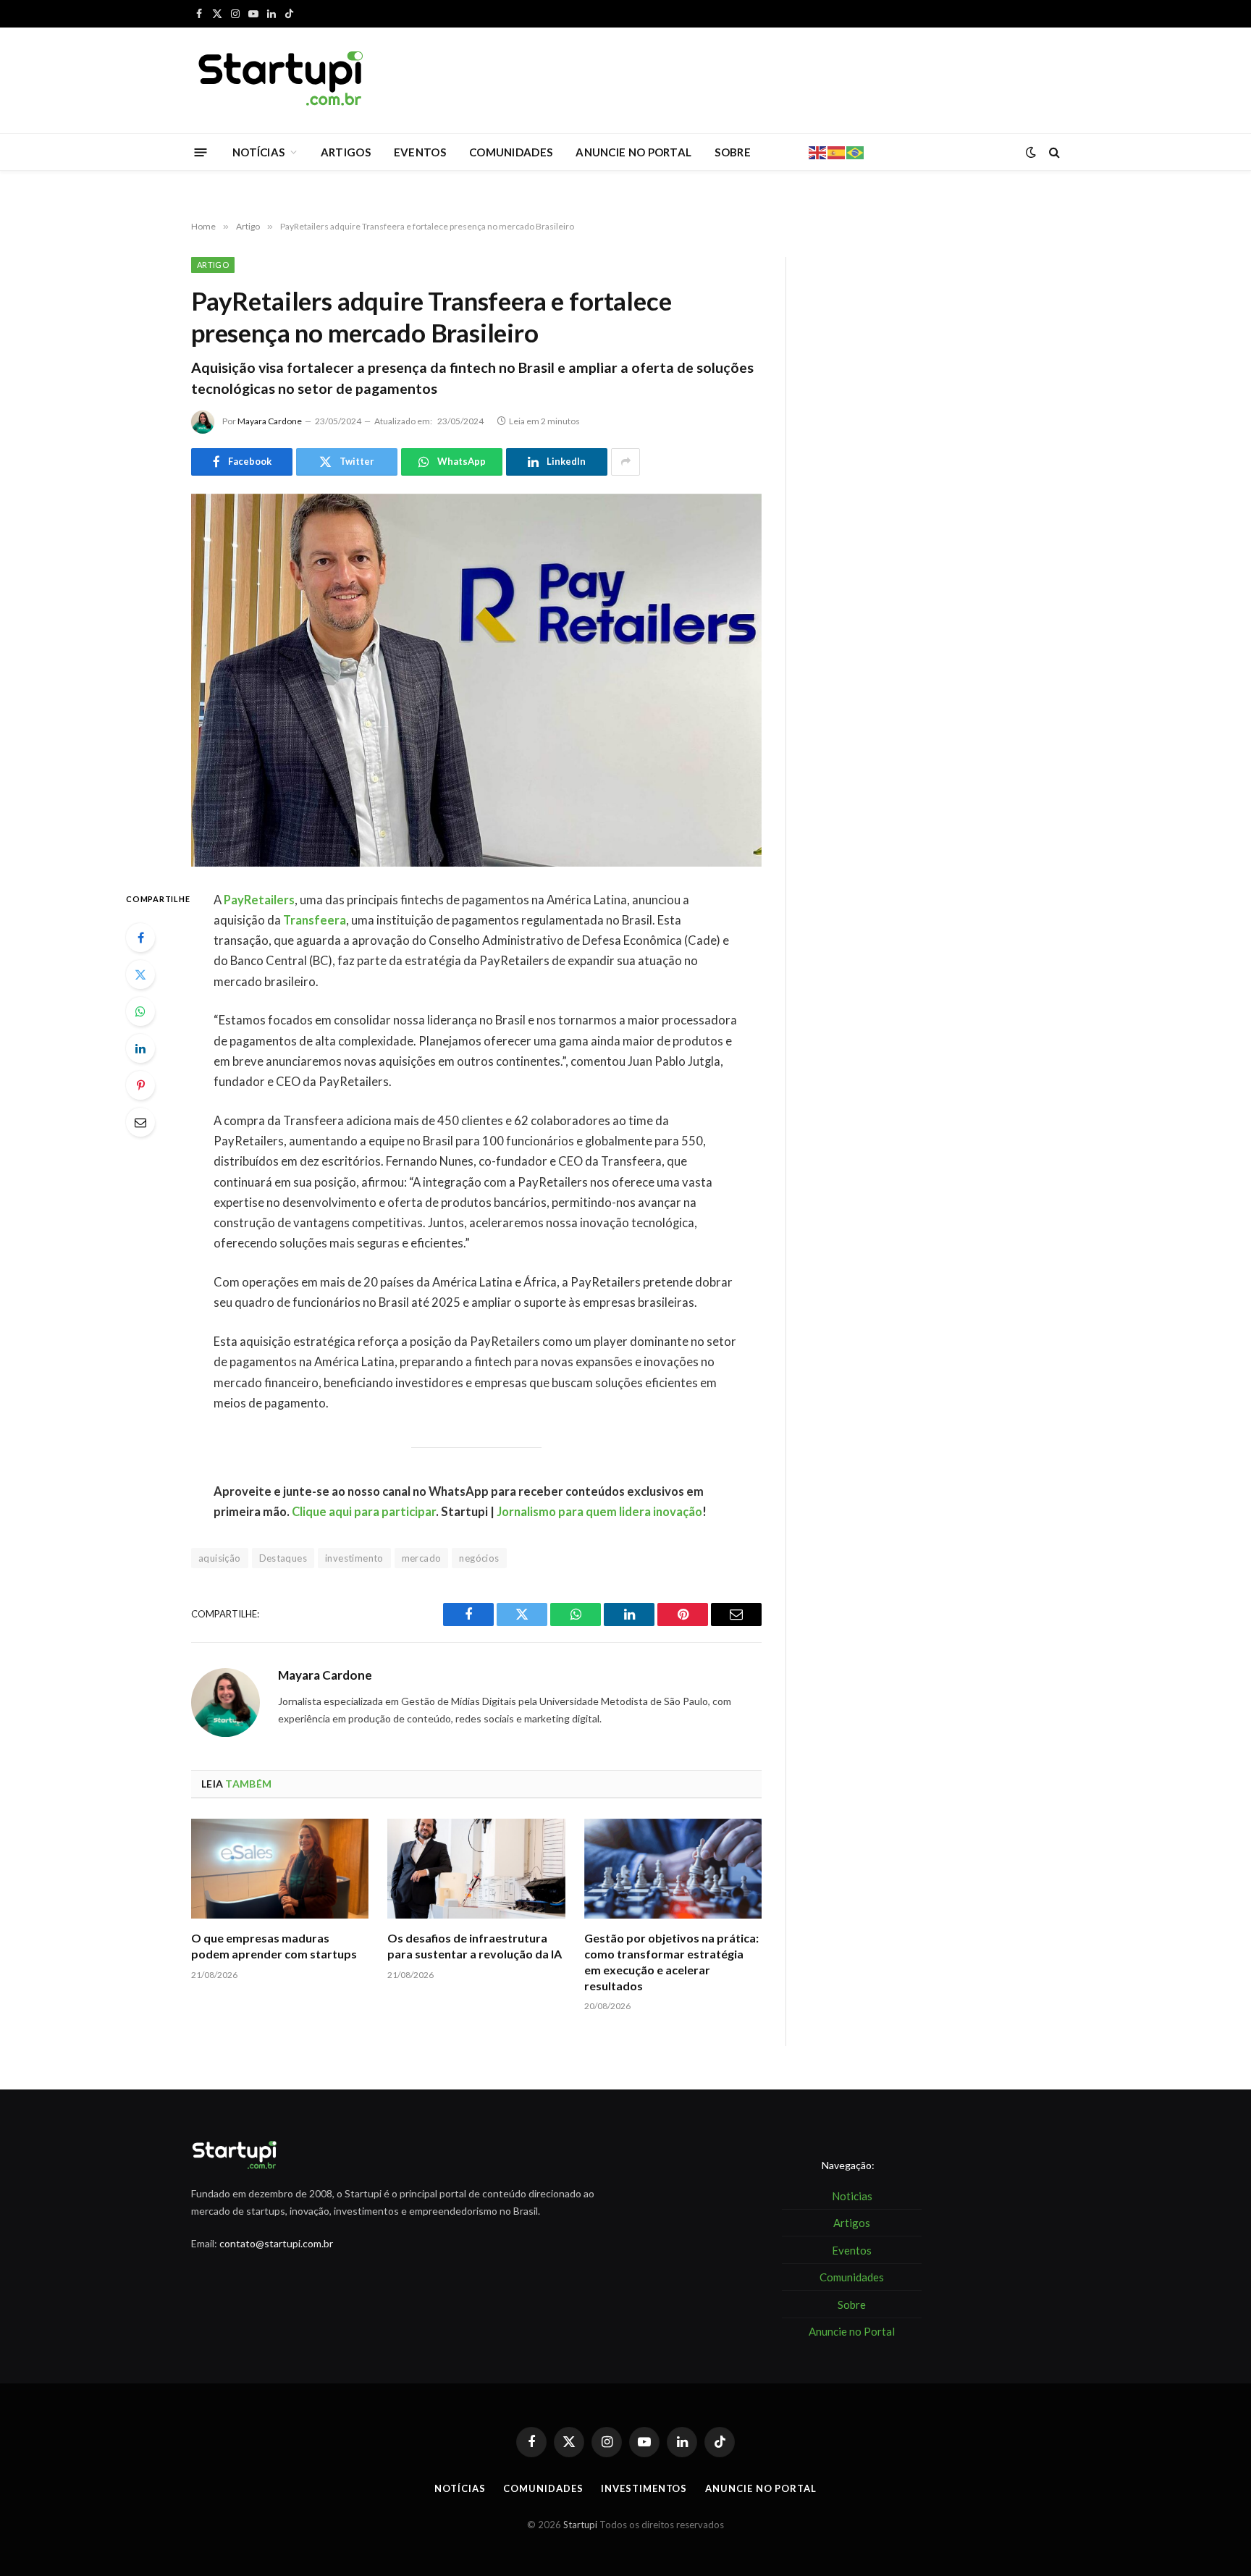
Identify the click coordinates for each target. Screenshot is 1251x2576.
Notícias (460, 2488)
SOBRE (733, 152)
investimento (354, 1558)
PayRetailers (259, 900)
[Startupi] (282, 80)
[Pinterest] (140, 1085)
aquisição (220, 1558)
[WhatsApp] (140, 1011)
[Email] (140, 1122)
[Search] (1053, 152)
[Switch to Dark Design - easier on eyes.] (1031, 152)
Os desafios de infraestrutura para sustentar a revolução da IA (475, 1946)
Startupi (580, 2525)
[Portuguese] (856, 151)
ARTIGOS (346, 152)
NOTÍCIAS (258, 152)
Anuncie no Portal (761, 2488)
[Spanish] (837, 151)
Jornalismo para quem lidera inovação (599, 1512)
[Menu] (201, 152)
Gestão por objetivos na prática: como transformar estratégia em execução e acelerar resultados (671, 1961)
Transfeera (315, 920)
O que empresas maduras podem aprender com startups (274, 1946)
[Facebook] (140, 938)
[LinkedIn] (140, 1048)
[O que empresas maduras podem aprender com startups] (280, 1869)
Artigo (213, 265)
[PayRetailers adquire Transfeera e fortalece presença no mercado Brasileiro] (476, 680)
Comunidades (543, 2488)
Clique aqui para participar (364, 1512)
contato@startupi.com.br (276, 2243)
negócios (479, 1558)
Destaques (283, 1558)
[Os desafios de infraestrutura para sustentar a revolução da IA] (476, 1869)
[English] (818, 151)
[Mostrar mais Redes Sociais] (625, 462)
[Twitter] (140, 975)
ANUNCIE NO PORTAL (633, 152)
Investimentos (644, 2488)
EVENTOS (420, 152)
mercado (422, 1558)
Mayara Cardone (270, 421)
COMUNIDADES (511, 152)
